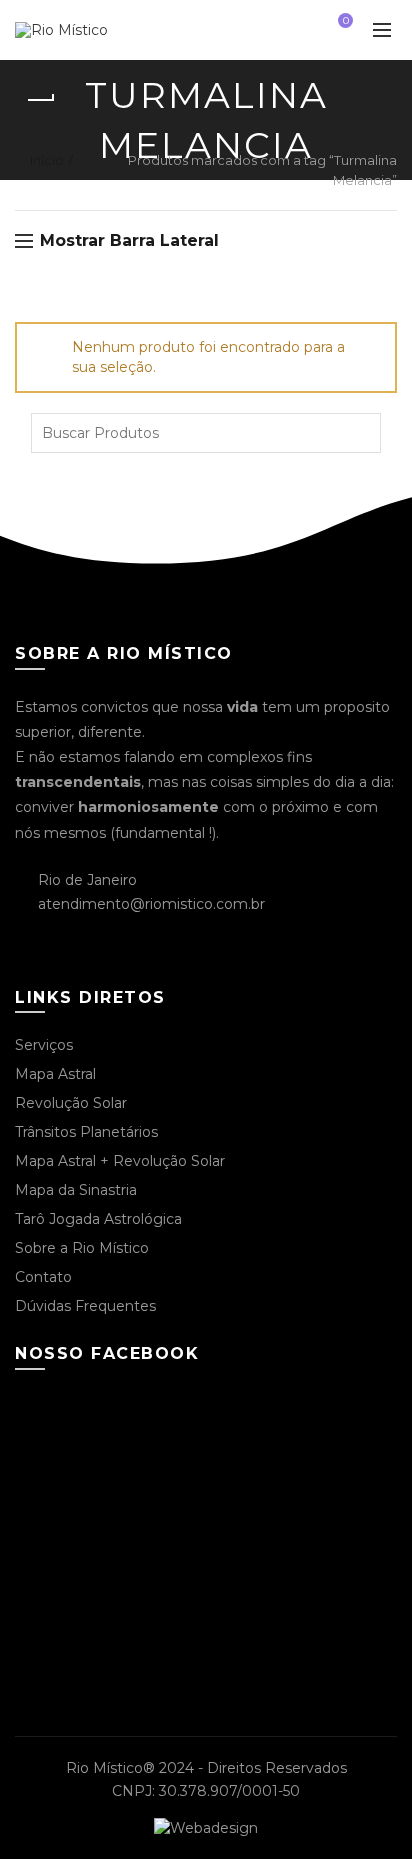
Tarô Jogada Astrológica (98, 1219)
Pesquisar (361, 433)
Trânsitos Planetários (86, 1132)
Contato (43, 1277)
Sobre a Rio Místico (82, 1248)
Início (47, 160)
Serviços (44, 1045)
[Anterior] (40, 100)
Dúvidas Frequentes (85, 1306)
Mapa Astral (55, 1074)
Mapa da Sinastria (76, 1190)
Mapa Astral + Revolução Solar (120, 1161)
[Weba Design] (206, 1827)
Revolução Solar (71, 1103)
